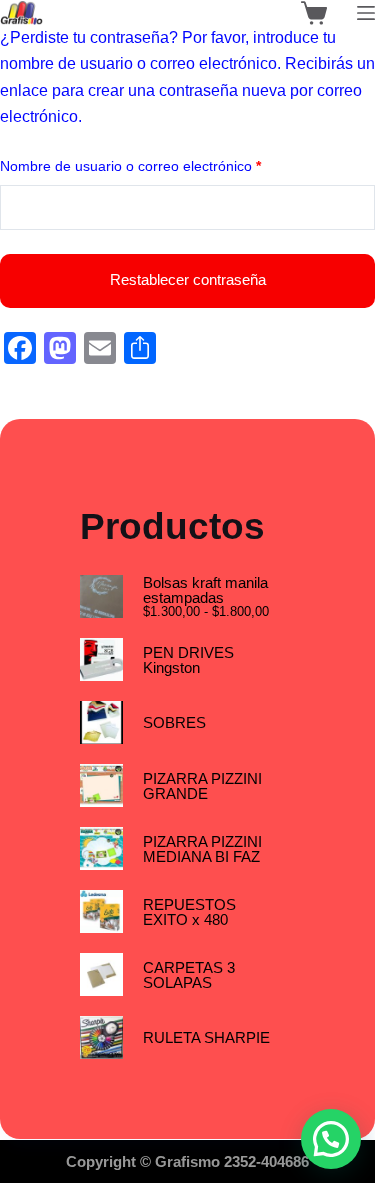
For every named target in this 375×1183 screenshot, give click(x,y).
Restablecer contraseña (188, 279)
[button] (331, 1139)
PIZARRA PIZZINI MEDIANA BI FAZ (202, 849)
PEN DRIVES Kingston (188, 660)
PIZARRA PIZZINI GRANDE (202, 786)
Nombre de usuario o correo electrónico (164, 165)
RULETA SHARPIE (206, 1037)
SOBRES (174, 722)
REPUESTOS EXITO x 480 (189, 912)
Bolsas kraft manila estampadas (205, 590)
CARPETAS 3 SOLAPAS (189, 975)
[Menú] (366, 13)
